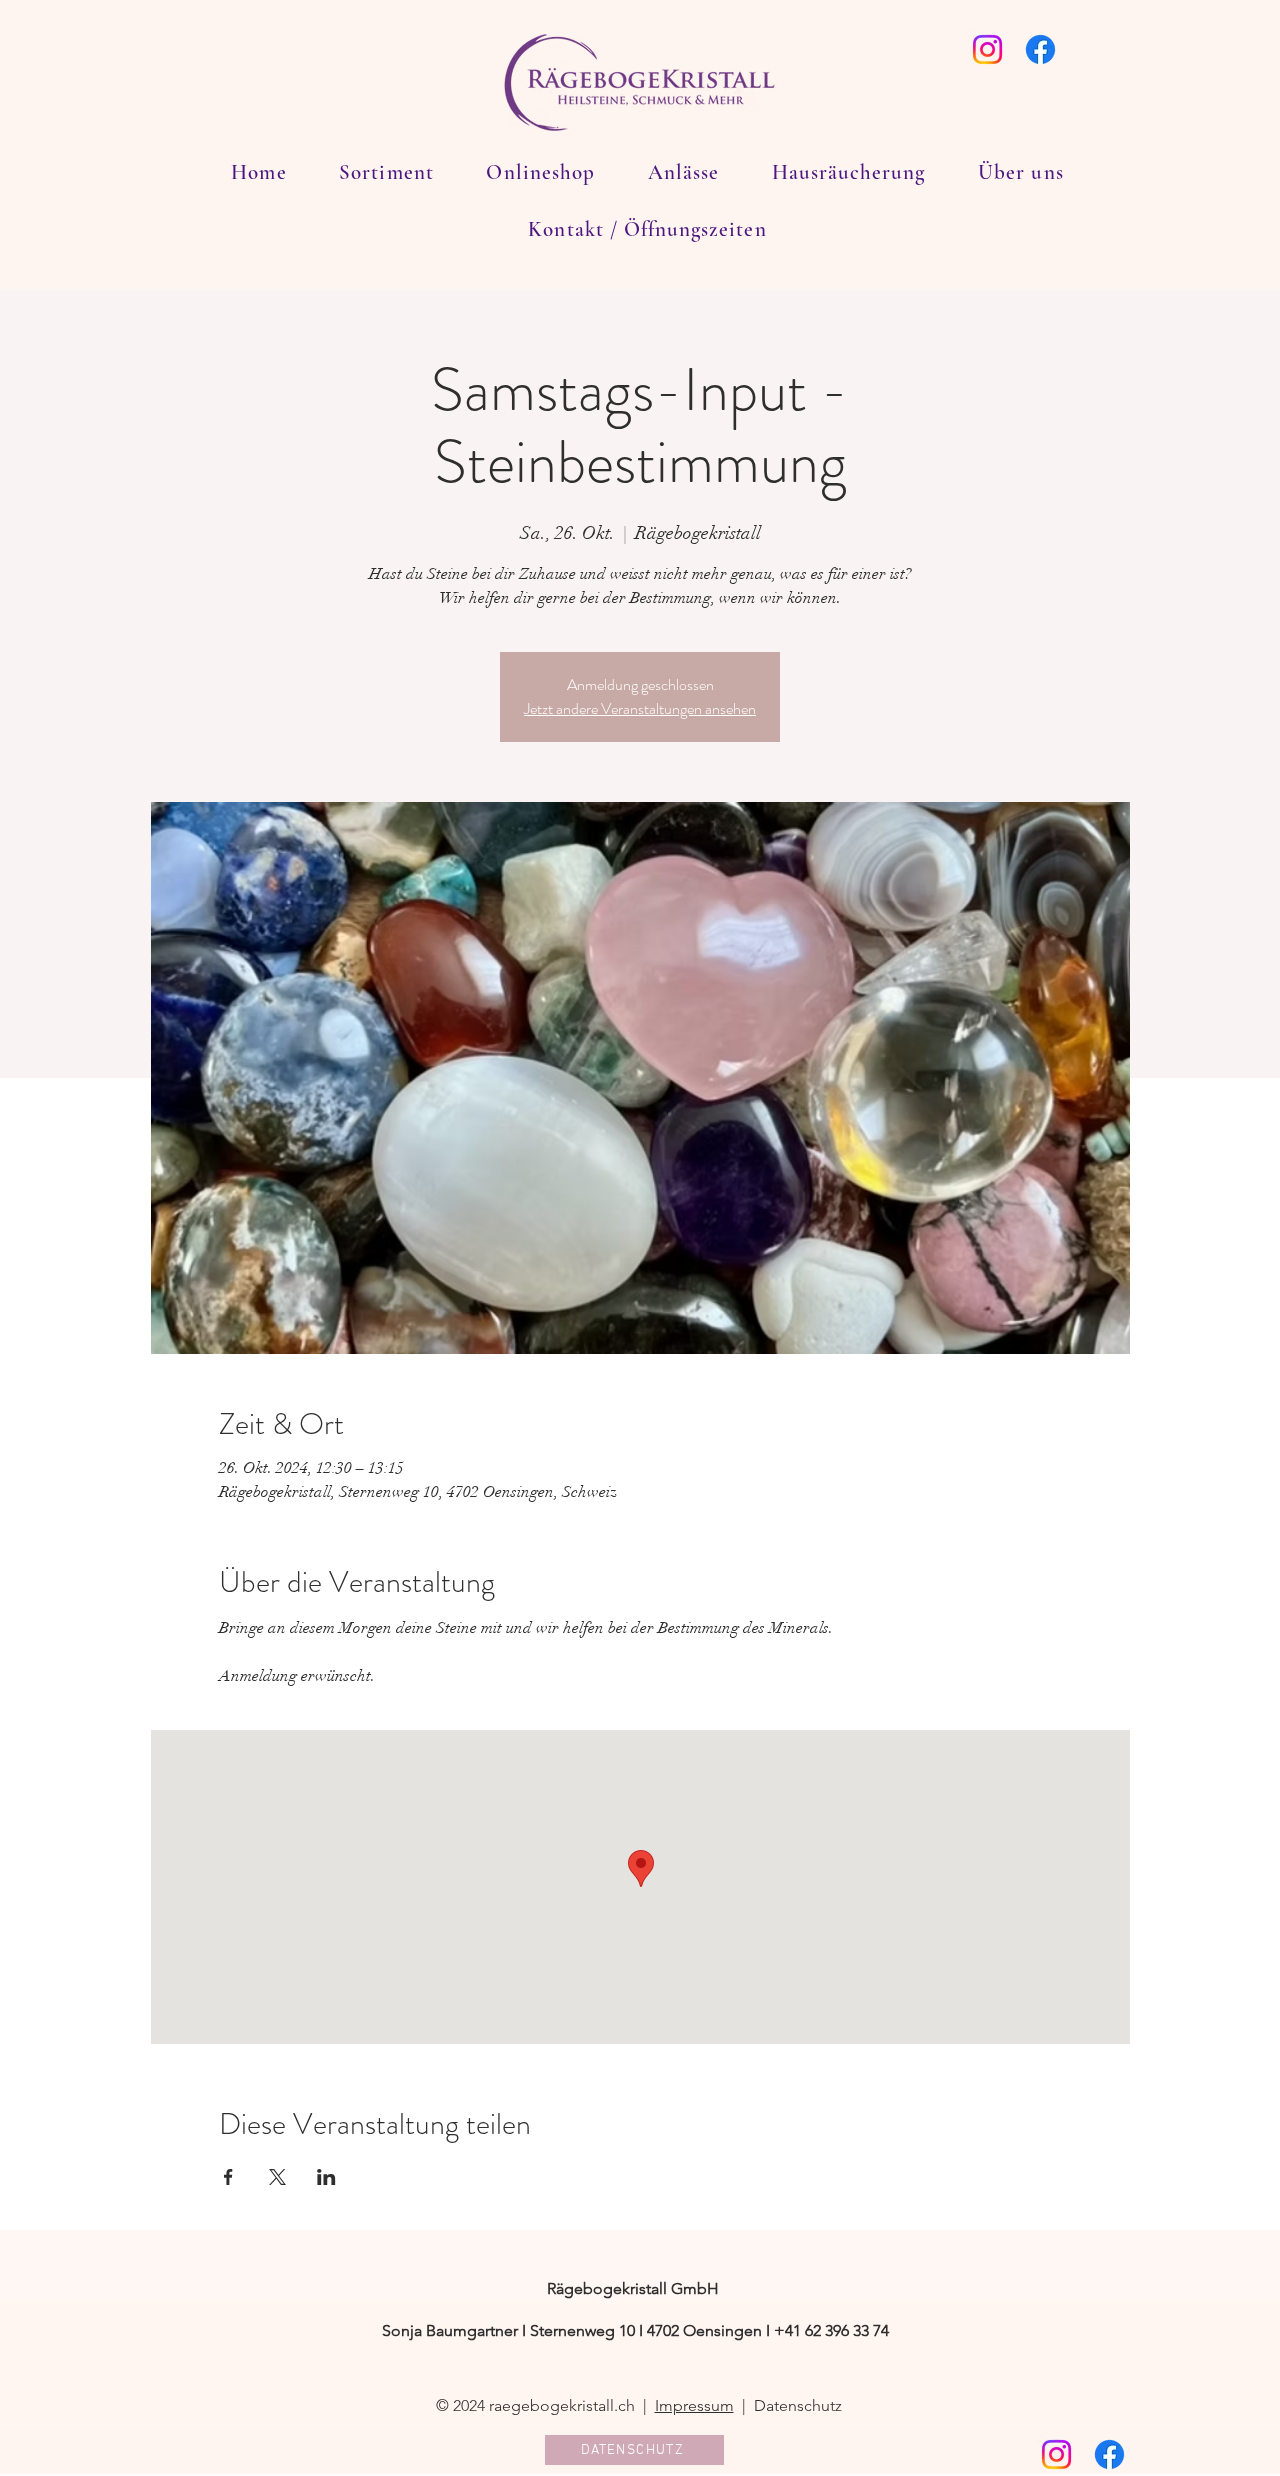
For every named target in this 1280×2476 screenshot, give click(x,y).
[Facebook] (1040, 49)
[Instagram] (987, 49)
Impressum (694, 2405)
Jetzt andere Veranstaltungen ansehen (640, 708)
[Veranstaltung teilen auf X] (277, 2177)
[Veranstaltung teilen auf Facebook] (228, 2177)
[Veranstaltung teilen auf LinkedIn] (326, 2177)
